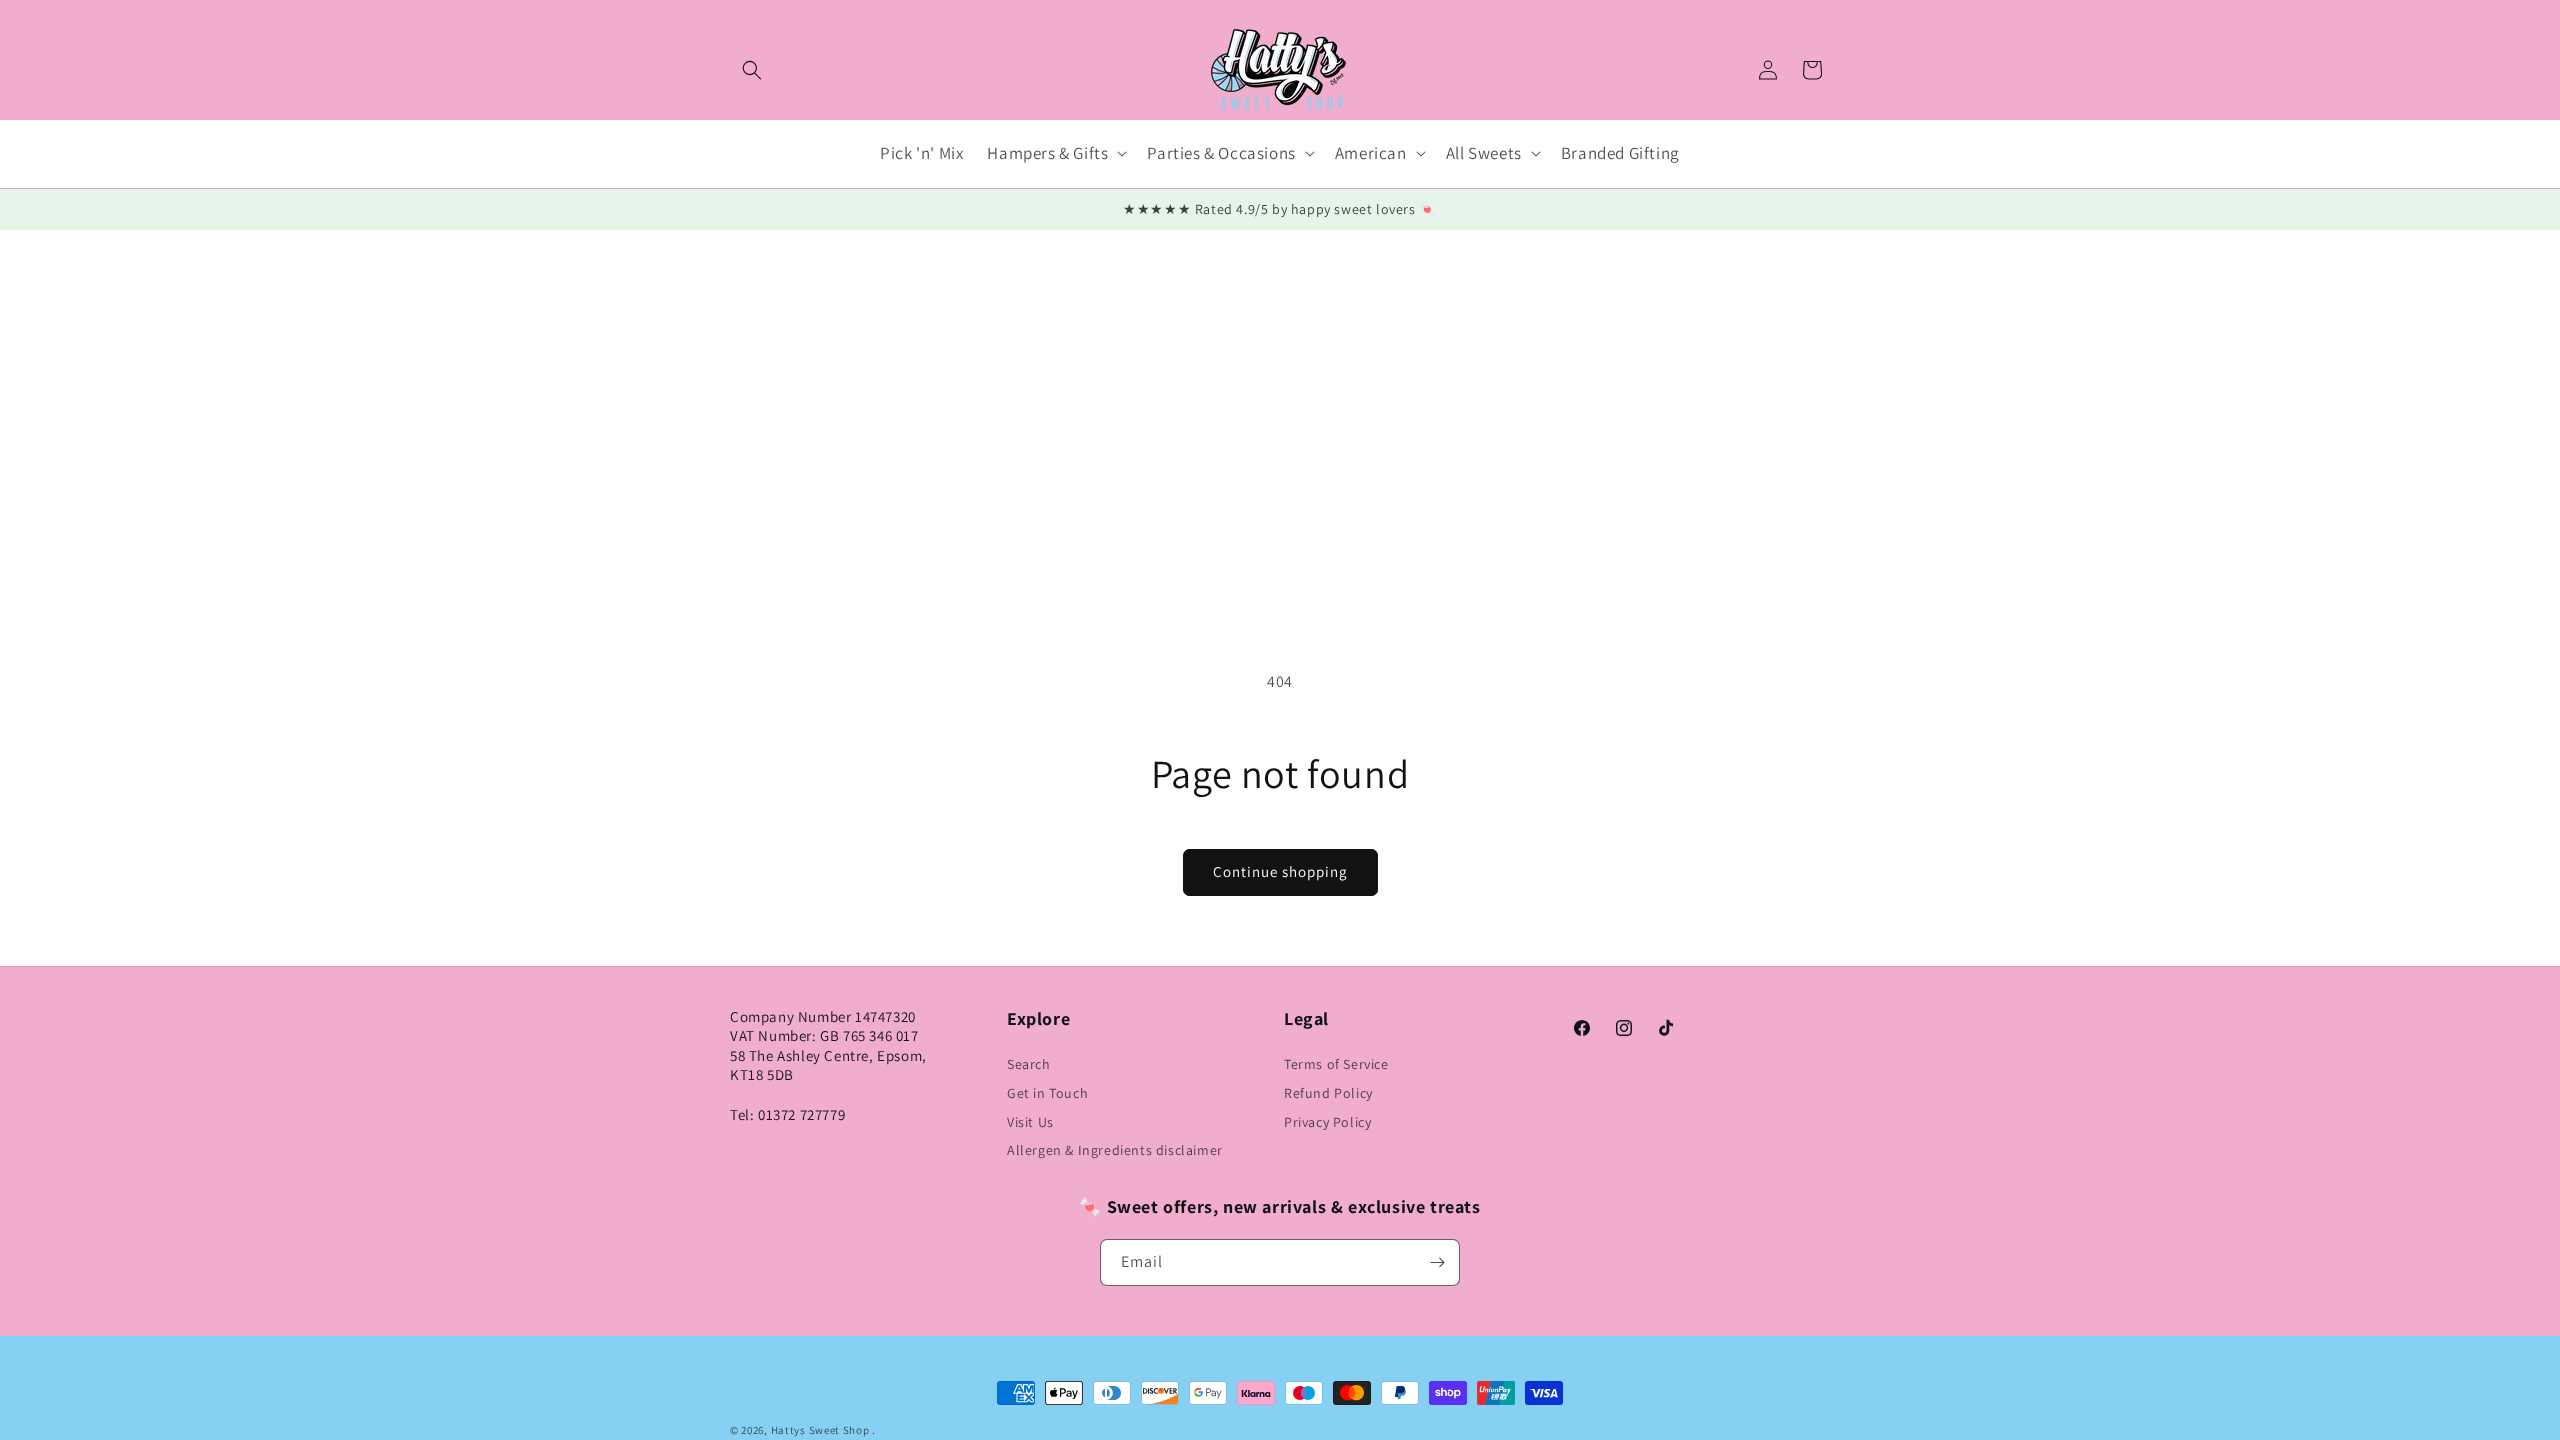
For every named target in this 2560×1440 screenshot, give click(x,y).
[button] (752, 70)
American (1371, 153)
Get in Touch (1047, 1093)
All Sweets (1484, 153)
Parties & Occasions (1221, 153)
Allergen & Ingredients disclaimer (1115, 1150)
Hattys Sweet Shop (820, 1430)
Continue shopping (1280, 871)
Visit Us (1030, 1122)
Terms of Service (1336, 1064)
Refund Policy (1328, 1093)
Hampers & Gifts (1047, 153)
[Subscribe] (1437, 1262)
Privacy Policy (1327, 1122)
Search (1029, 1064)
